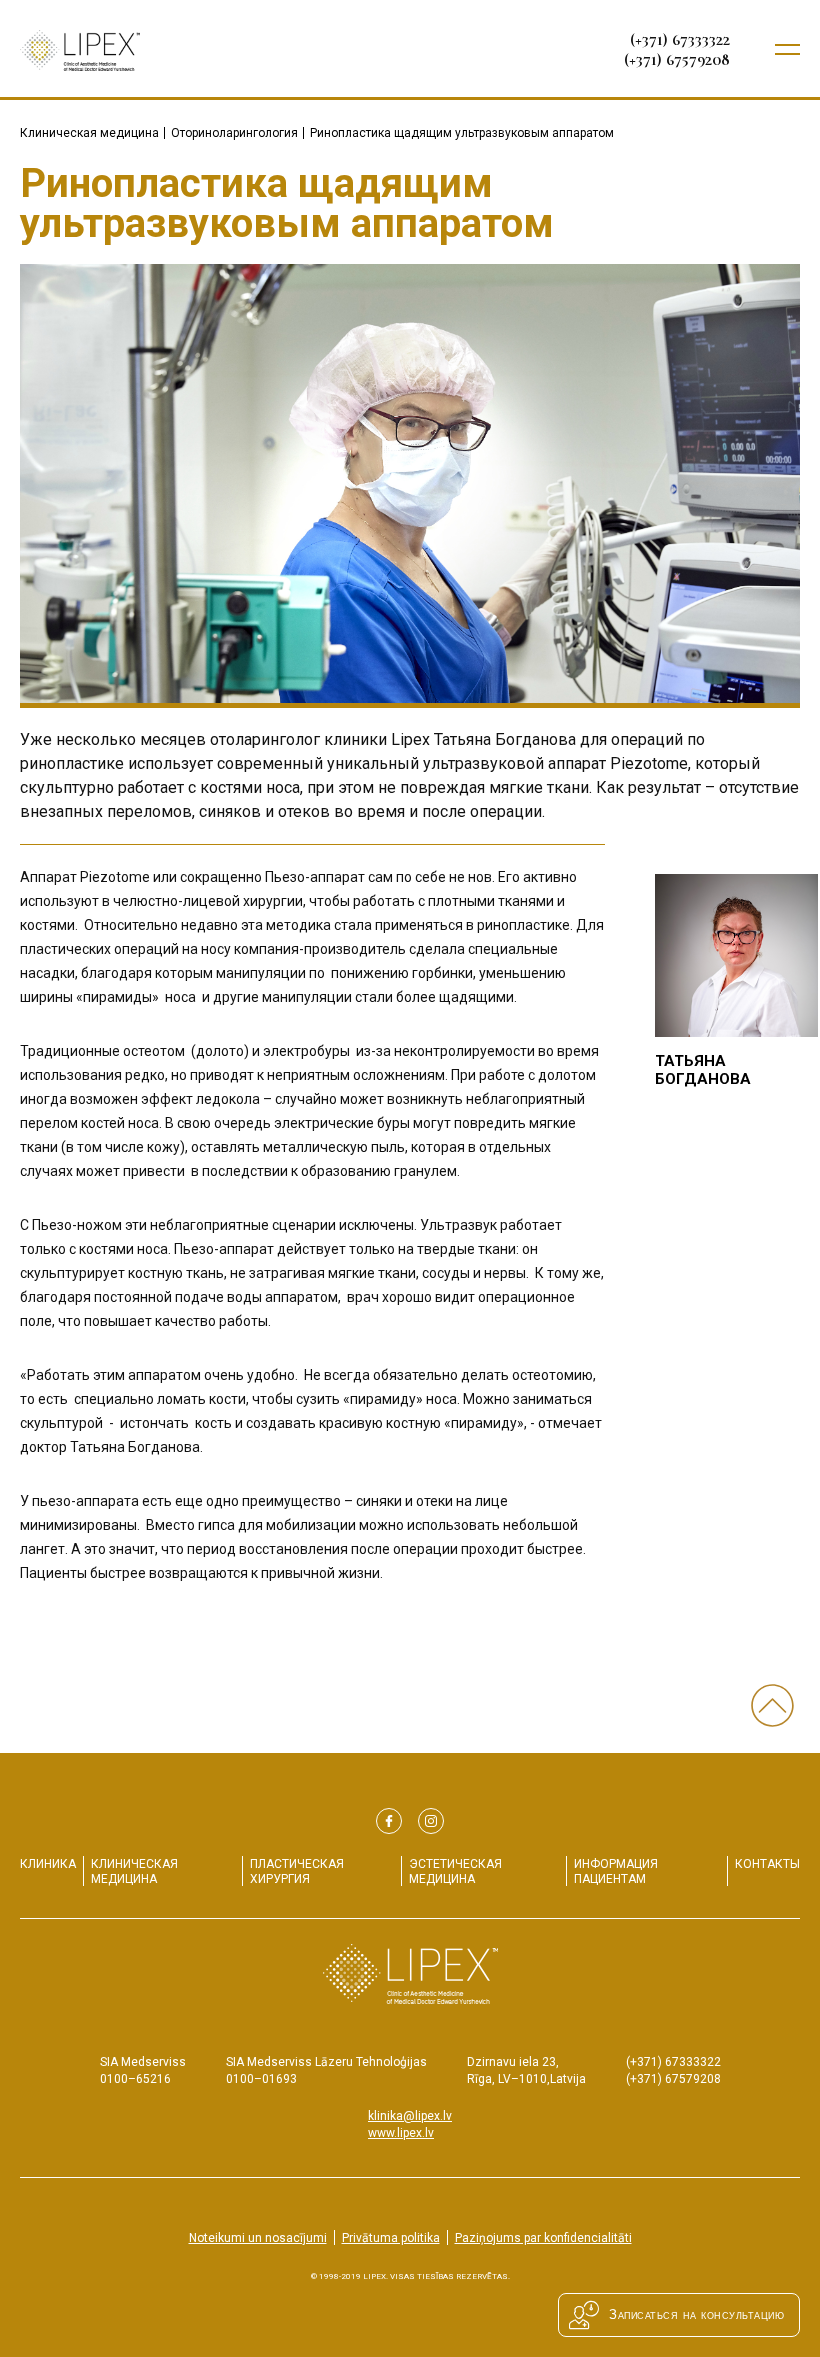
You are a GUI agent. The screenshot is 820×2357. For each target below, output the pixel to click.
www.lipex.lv (401, 2133)
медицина (134, 1871)
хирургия (297, 1871)
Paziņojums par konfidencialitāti (543, 2238)
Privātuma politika (391, 2238)
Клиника (48, 1864)
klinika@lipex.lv (410, 2116)
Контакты (767, 1864)
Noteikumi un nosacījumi (258, 2238)
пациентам (616, 1871)
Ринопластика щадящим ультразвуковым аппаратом (462, 133)
